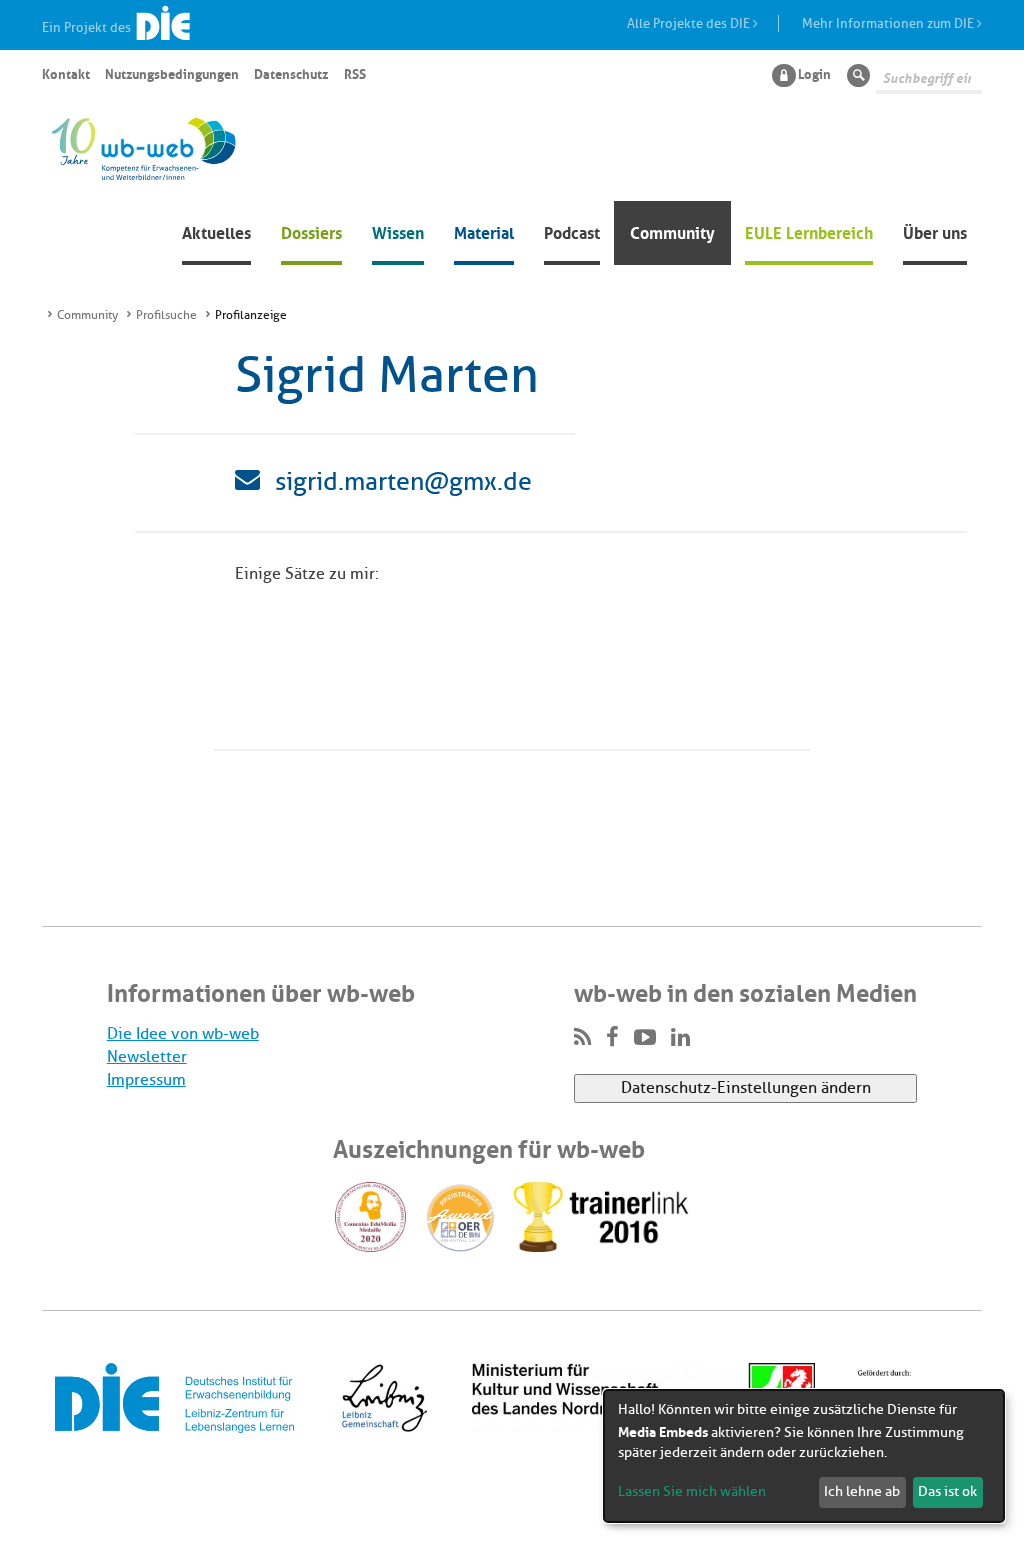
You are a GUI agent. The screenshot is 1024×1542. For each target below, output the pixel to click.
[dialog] (804, 1456)
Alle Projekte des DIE (690, 23)
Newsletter (147, 1057)
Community (672, 231)
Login (814, 73)
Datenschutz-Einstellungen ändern (746, 1088)
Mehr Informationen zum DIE (889, 23)
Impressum (146, 1080)
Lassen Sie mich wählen (692, 1491)
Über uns (935, 231)
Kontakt (66, 73)
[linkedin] (680, 1038)
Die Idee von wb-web (183, 1034)
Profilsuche (166, 315)
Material (484, 231)
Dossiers (311, 231)
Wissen (398, 231)
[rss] (582, 1038)
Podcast (572, 231)
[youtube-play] (645, 1038)
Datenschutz (291, 73)
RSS (355, 73)
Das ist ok (947, 1491)
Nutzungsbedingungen (172, 73)
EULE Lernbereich (809, 231)
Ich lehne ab (862, 1491)
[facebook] (612, 1038)
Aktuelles (216, 231)
